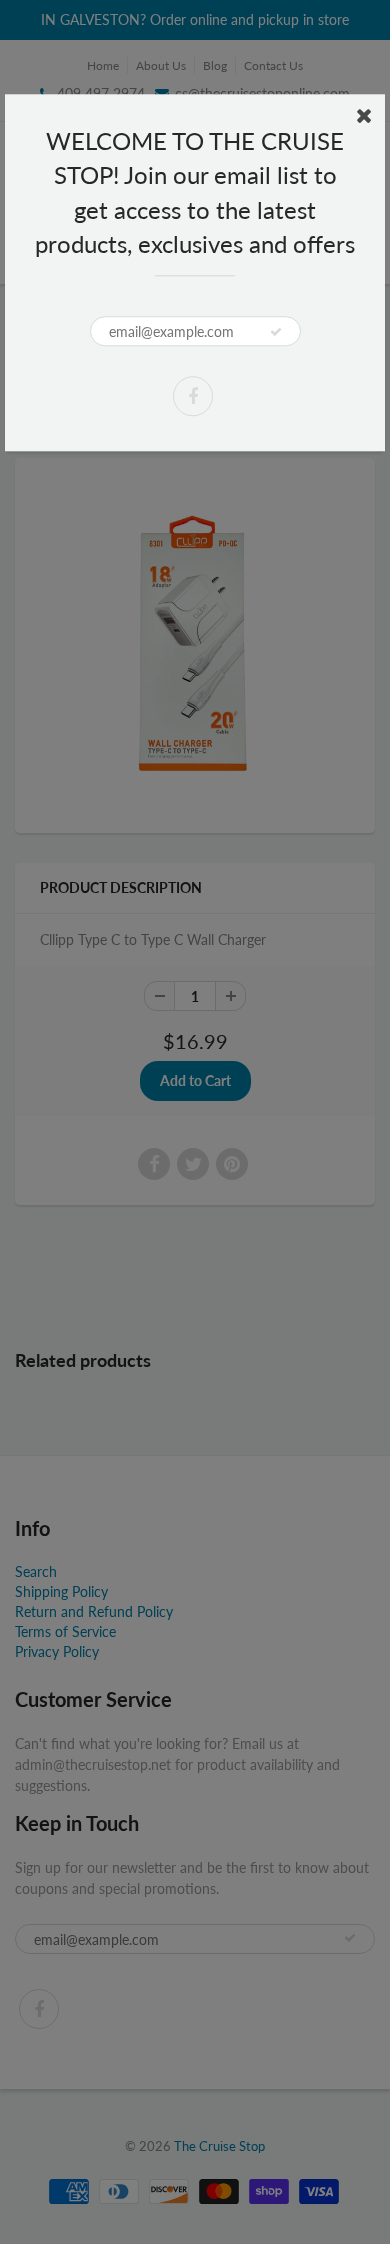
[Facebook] (193, 396)
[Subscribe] (276, 332)
